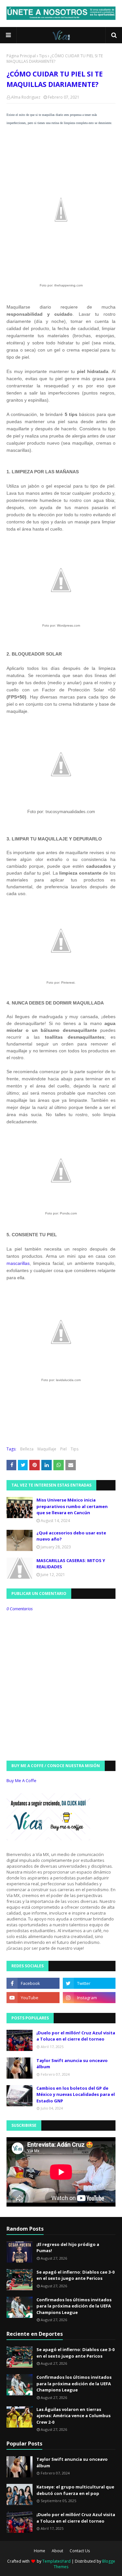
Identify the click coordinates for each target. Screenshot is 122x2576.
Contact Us (80, 2551)
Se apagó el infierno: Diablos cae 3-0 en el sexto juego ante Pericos (75, 2275)
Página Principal (21, 56)
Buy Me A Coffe (21, 1780)
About (57, 2551)
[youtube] (33, 1998)
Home (40, 2551)
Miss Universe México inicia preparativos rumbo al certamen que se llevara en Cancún (72, 1506)
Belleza (27, 1449)
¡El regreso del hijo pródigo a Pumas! (68, 2248)
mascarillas (18, 1263)
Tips (43, 56)
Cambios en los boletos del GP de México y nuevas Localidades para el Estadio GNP (76, 2094)
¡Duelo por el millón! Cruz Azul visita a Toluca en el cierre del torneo (76, 2036)
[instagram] (89, 1998)
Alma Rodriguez (26, 97)
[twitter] (89, 1983)
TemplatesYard (56, 2561)
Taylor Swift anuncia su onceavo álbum (72, 2064)
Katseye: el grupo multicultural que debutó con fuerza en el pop (75, 2490)
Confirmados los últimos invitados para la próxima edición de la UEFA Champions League (74, 2306)
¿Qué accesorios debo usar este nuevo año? (71, 1536)
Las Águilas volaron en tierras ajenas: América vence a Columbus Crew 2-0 (74, 2416)
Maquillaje (47, 1449)
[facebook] (33, 1983)
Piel (63, 1449)
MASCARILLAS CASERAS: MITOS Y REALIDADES (71, 1564)
